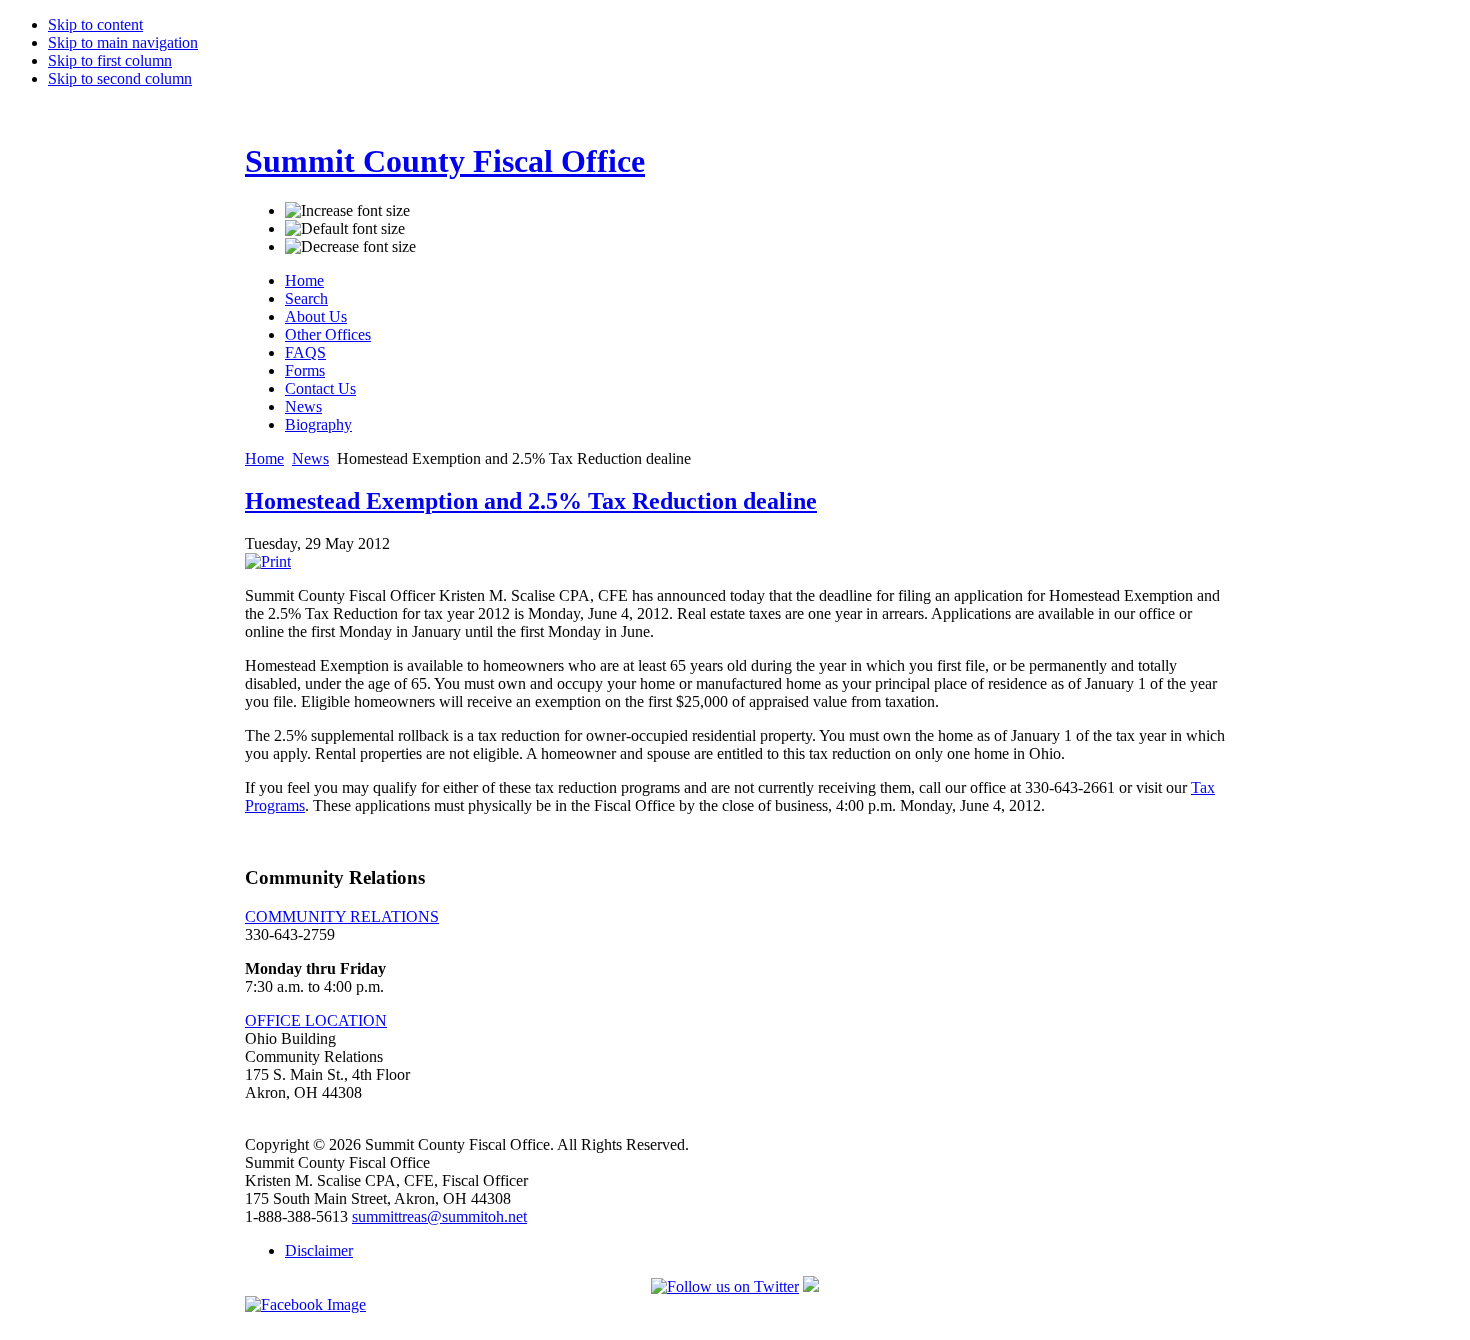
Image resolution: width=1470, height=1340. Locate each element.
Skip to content (95, 24)
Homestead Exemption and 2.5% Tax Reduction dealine (531, 501)
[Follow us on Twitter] (725, 1286)
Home (264, 458)
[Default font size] (345, 229)
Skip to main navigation (123, 42)
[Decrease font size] (350, 247)
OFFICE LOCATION (316, 1020)
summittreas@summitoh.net (439, 1216)
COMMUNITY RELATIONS (342, 916)
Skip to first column (110, 60)
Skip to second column (120, 78)
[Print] (268, 561)
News (310, 458)
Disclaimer (319, 1250)
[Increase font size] (347, 211)
